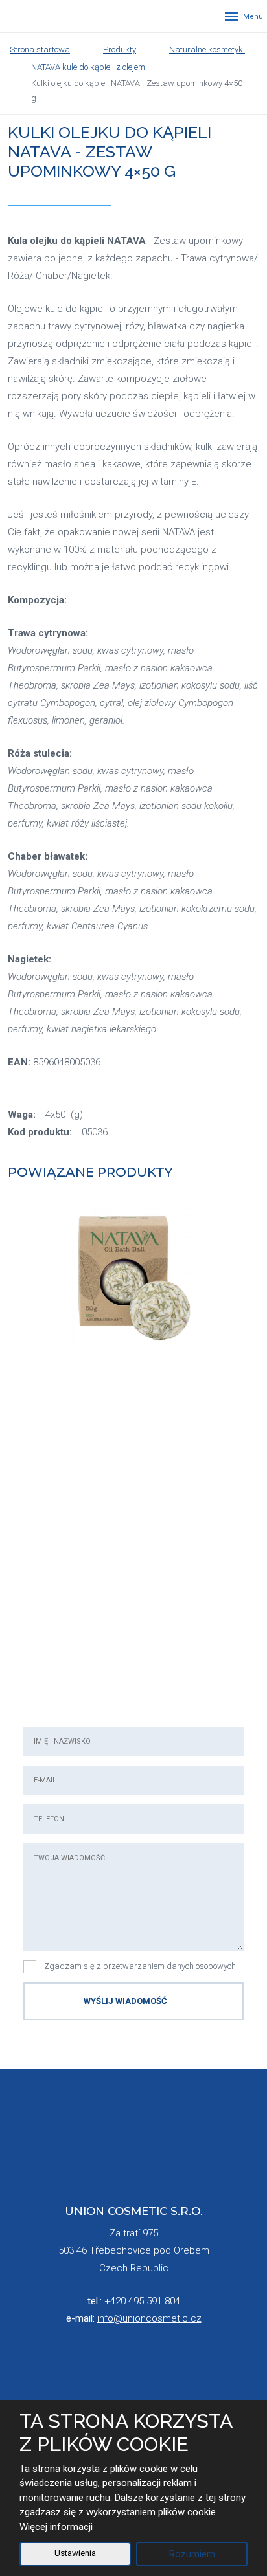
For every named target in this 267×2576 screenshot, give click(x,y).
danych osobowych (201, 1966)
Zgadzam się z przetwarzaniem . (141, 1966)
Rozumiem (192, 2554)
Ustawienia (75, 2553)
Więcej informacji (56, 2527)
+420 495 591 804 (142, 2301)
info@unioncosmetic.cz (149, 2318)
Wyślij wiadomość (125, 2001)
